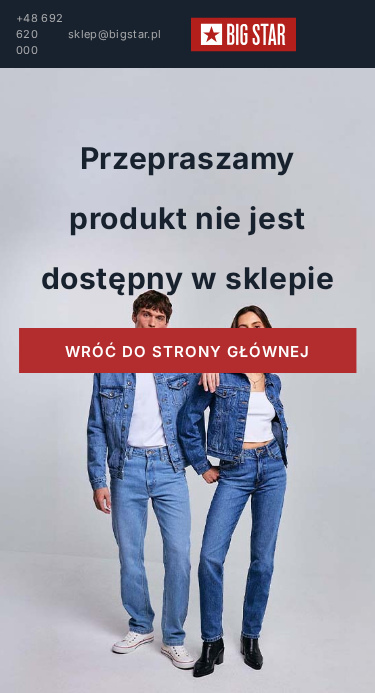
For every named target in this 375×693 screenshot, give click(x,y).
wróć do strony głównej (187, 351)
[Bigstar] (243, 34)
